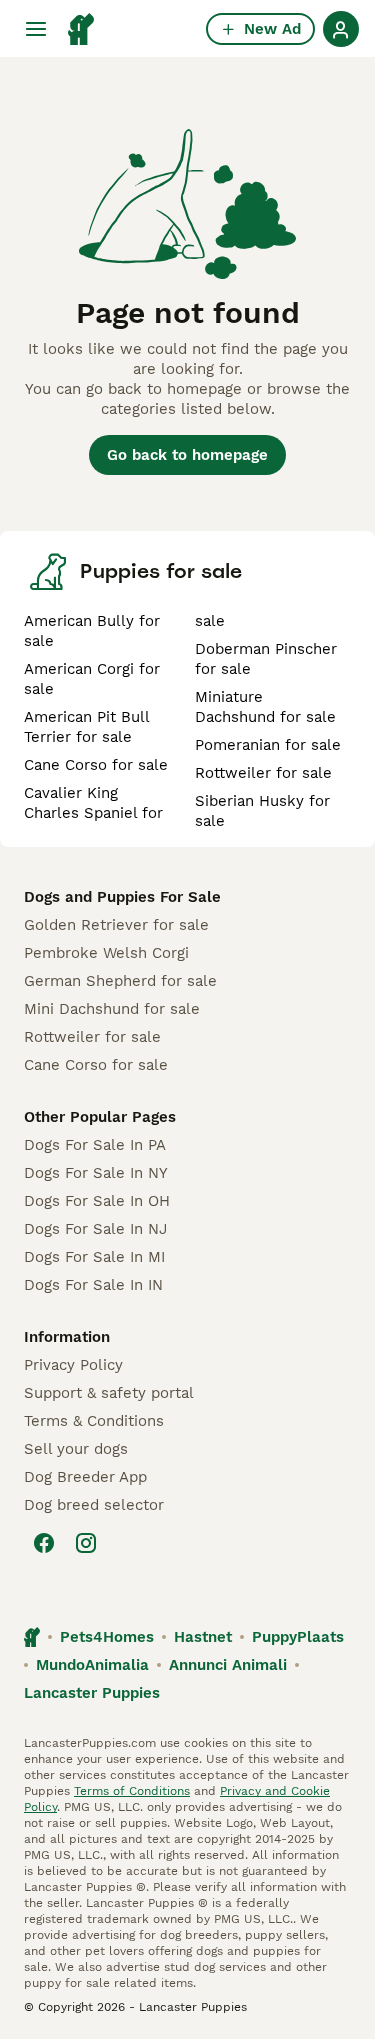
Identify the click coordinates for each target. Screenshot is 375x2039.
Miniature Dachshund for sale (265, 707)
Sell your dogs (76, 1449)
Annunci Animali (228, 1665)
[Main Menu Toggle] (36, 29)
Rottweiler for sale (263, 773)
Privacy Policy (73, 1365)
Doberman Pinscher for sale (266, 659)
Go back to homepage (187, 455)
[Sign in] (341, 29)
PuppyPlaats (298, 1637)
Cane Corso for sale (96, 765)
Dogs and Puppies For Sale (122, 897)
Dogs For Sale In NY (96, 1173)
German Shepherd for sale (120, 981)
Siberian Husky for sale (262, 811)
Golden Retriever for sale (116, 925)
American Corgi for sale (92, 679)
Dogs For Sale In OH (97, 1201)
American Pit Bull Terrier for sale (86, 727)
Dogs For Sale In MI (94, 1257)
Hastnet (203, 1637)
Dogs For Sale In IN (93, 1285)
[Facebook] (44, 1543)
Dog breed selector (94, 1505)
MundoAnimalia (92, 1665)
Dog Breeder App (85, 1477)
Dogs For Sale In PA (95, 1145)
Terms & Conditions (94, 1421)
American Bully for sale (92, 631)
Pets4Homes (107, 1637)
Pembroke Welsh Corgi (106, 953)
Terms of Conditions (132, 1791)
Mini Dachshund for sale (112, 1009)
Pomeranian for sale (268, 745)
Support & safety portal (109, 1393)
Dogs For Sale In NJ (95, 1229)
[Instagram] (86, 1543)
